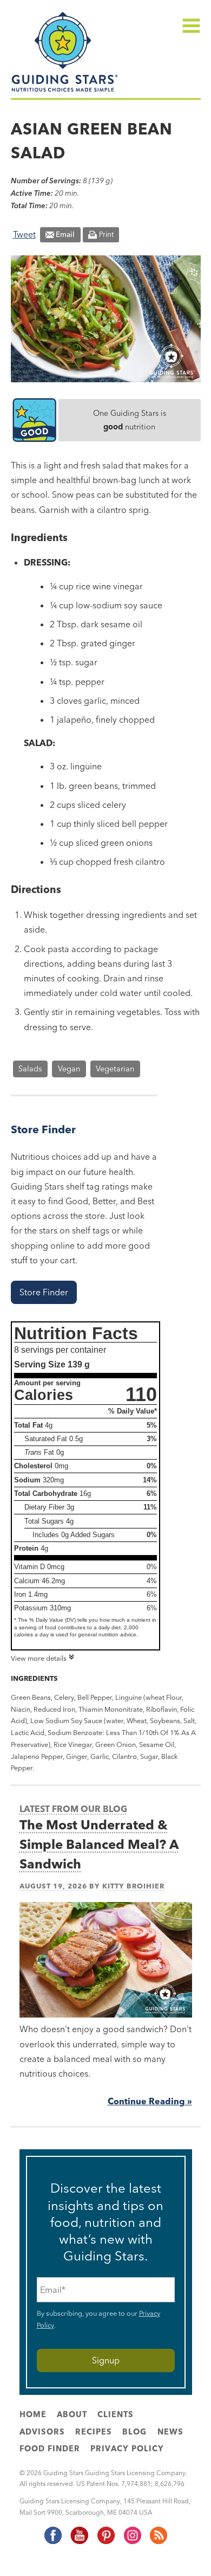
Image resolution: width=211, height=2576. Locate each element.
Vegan (69, 1069)
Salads (30, 1069)
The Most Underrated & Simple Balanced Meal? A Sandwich (99, 1844)
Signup (106, 2360)
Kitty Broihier (133, 1886)
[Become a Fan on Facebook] (52, 2542)
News (170, 2432)
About (72, 2414)
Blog (134, 2432)
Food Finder (50, 2449)
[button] (44, 1292)
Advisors (42, 2432)
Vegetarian (115, 1069)
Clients (116, 2414)
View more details (39, 1658)
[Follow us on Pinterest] (105, 2542)
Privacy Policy (127, 2449)
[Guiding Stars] (65, 91)
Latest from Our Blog (73, 1809)
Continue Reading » (150, 2101)
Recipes (94, 2432)
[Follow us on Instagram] (132, 2542)
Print (106, 234)
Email (65, 234)
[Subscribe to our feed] (158, 2542)
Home (33, 2414)
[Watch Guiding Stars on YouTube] (79, 2542)
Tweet (24, 234)
